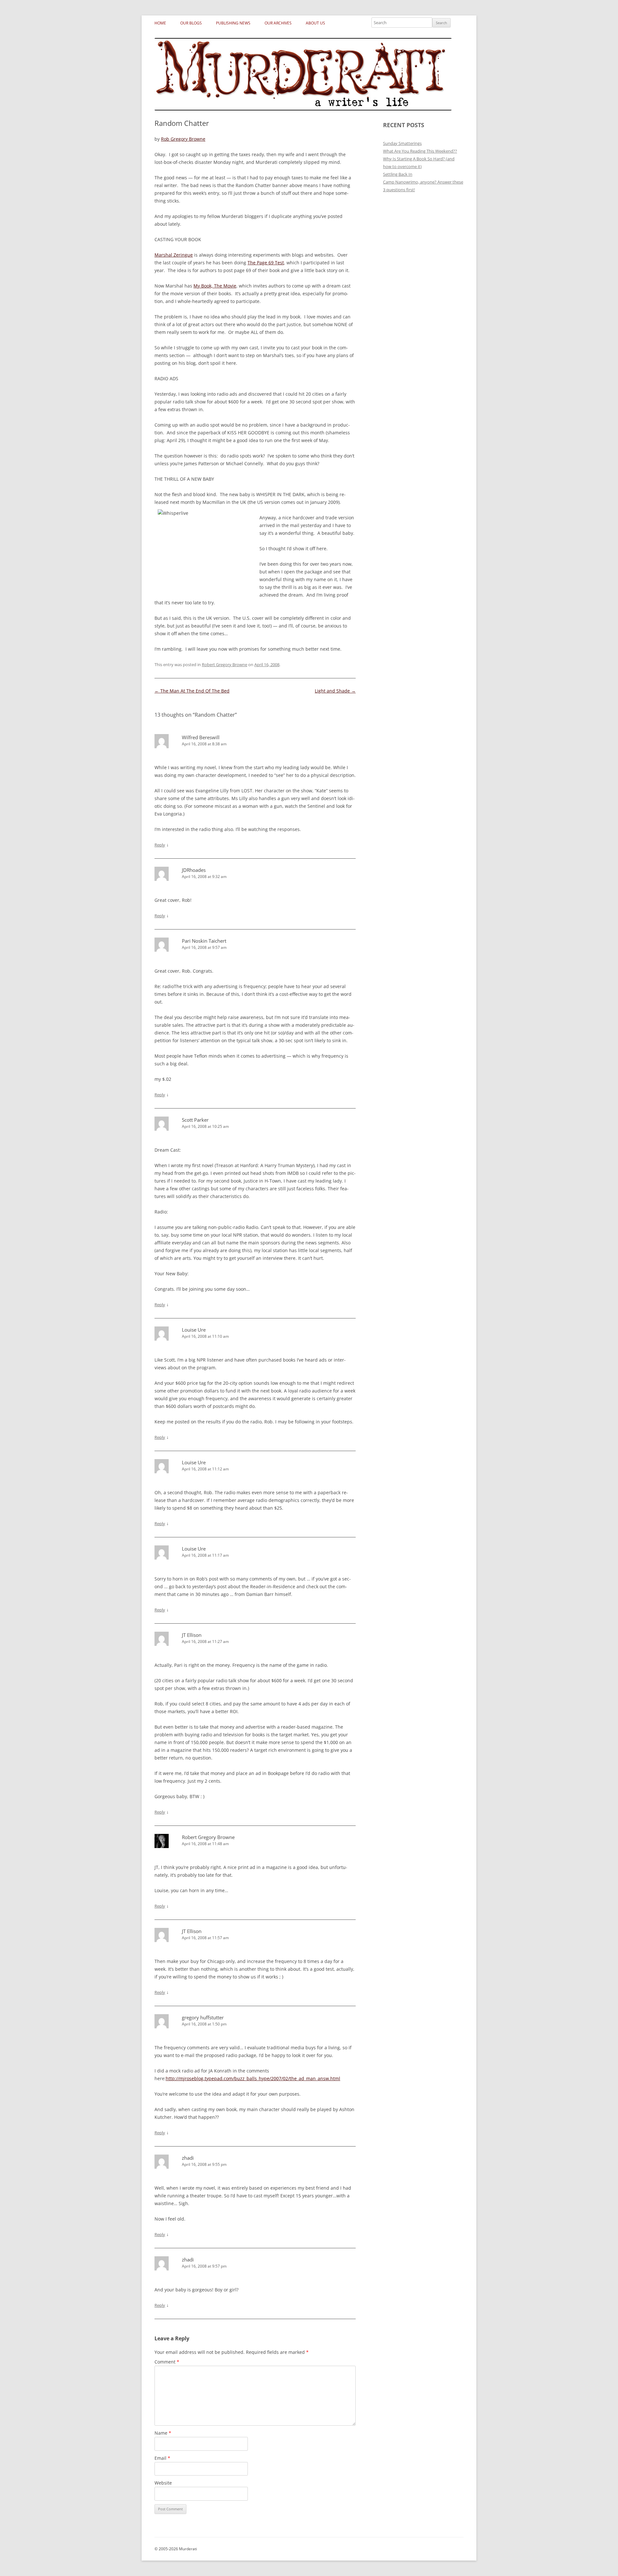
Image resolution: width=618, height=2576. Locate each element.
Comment (167, 2362)
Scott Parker (195, 1120)
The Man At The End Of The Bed (192, 691)
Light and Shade (335, 691)
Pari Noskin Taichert (204, 941)
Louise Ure (194, 1330)
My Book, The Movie (215, 286)
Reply (160, 845)
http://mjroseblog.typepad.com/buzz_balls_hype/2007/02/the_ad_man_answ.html (253, 2078)
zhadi (188, 2158)
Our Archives (278, 23)
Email (162, 2458)
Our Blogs (191, 23)
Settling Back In (398, 174)
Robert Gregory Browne (225, 665)
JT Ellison (192, 1635)
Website (163, 2483)
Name (163, 2433)
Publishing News (233, 23)
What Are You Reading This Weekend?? (420, 151)
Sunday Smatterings (402, 143)
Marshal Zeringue (174, 255)
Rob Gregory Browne (183, 139)
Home (160, 23)
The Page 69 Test (266, 263)
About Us (315, 23)
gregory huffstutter (203, 2017)
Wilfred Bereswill (201, 737)
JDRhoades (194, 870)
